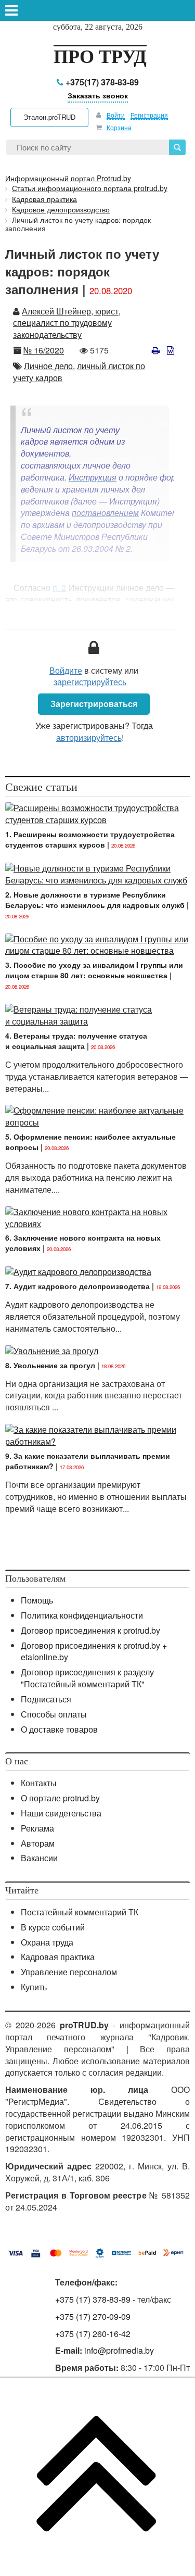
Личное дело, (49, 366)
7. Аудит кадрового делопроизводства (77, 1286)
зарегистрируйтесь (90, 682)
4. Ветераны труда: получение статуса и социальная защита (76, 1041)
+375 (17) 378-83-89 (93, 2299)
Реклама (37, 1828)
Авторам (38, 1843)
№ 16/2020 (44, 350)
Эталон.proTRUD (49, 117)
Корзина (119, 127)
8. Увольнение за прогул (50, 1365)
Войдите (66, 670)
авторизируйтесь (89, 737)
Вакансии (39, 1858)
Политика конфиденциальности (82, 1615)
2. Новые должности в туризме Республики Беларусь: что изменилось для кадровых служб (95, 900)
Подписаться (46, 1699)
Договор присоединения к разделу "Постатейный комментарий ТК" (87, 1678)
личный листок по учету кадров (79, 372)
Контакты (39, 1783)
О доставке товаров (59, 1729)
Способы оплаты (54, 1714)
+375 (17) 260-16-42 (93, 2334)
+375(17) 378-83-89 (101, 82)
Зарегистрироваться (94, 704)
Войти (116, 115)
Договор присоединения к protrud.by (90, 1630)
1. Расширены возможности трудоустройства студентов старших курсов (90, 839)
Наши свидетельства (61, 1813)
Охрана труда (47, 1942)
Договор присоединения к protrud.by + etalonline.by (94, 1651)
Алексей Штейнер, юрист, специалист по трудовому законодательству (67, 323)
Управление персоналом (69, 1972)
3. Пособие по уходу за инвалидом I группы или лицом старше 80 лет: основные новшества (94, 970)
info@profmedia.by (119, 2350)
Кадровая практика (58, 1957)
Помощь (37, 1600)
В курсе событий (53, 1927)
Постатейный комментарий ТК (80, 1912)
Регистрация (149, 115)
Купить (34, 1987)
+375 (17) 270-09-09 (93, 2316)
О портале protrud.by (60, 1798)
